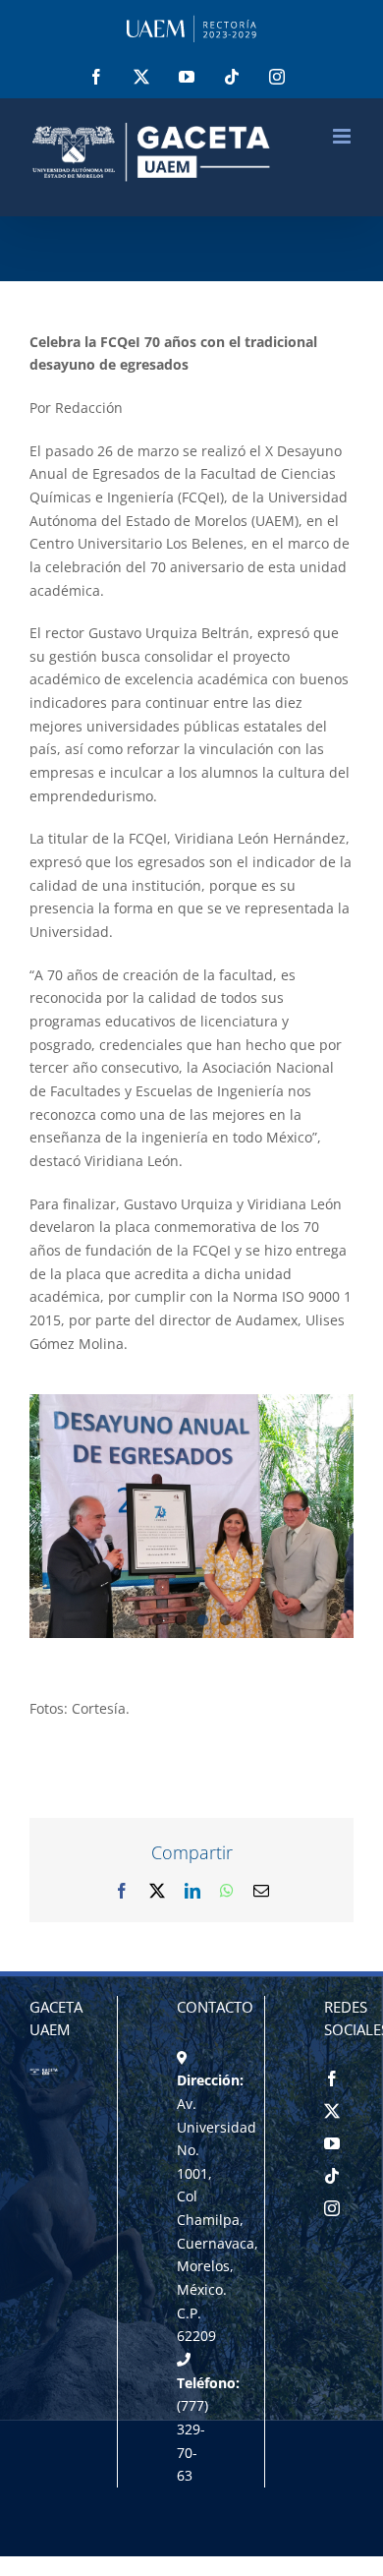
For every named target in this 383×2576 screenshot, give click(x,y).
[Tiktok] (332, 2176)
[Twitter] (332, 2111)
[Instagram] (332, 2208)
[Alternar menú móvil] (343, 136)
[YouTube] (332, 2143)
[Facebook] (332, 2078)
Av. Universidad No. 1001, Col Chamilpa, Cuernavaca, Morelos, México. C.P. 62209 (218, 2220)
